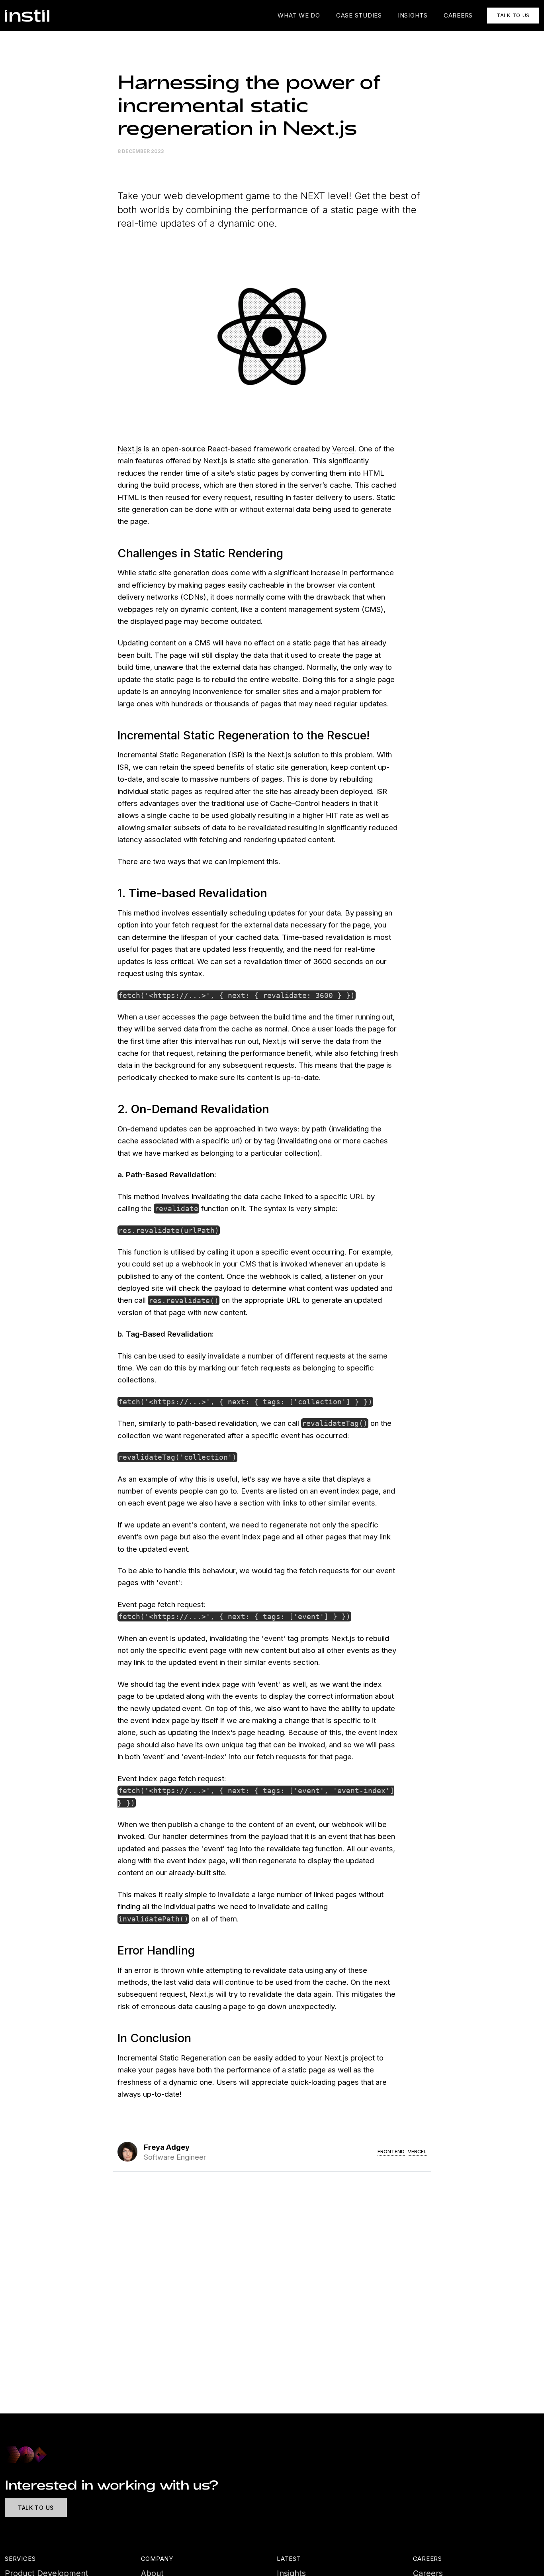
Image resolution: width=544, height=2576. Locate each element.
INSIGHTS (413, 15)
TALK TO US (513, 15)
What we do (299, 15)
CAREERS (458, 15)
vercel (417, 2152)
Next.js (130, 449)
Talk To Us (36, 2508)
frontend (391, 2152)
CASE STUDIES (359, 15)
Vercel (343, 449)
